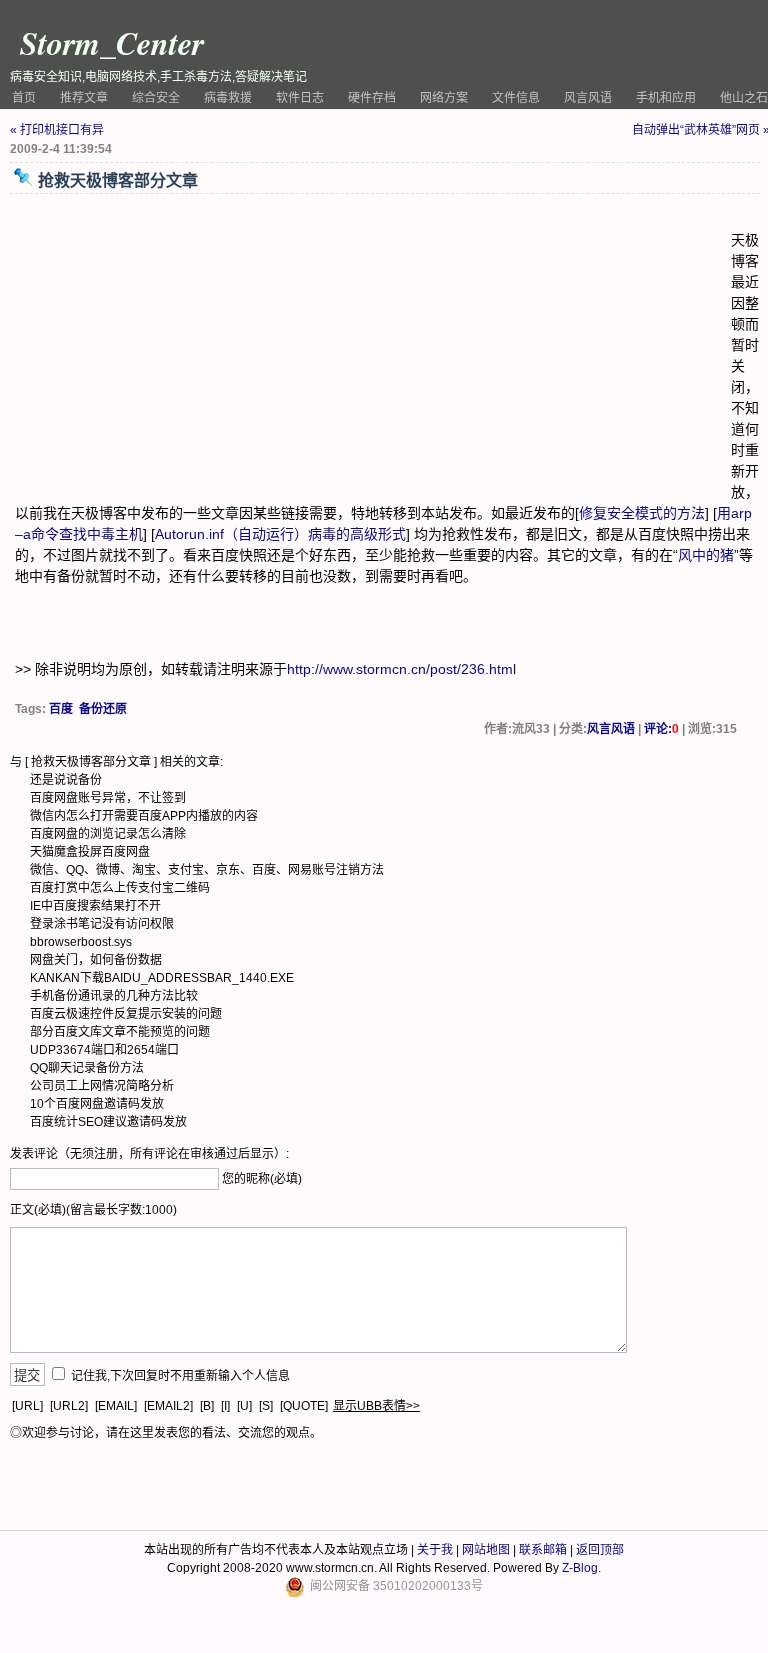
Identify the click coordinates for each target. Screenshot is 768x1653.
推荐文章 (84, 98)
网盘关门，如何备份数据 (96, 960)
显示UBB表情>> (376, 1406)
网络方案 (444, 98)
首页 (24, 98)
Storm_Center (112, 42)
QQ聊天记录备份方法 (87, 1068)
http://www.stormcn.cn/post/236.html (401, 669)
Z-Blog (580, 1568)
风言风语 (588, 98)
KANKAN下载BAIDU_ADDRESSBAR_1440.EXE (162, 978)
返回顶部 (600, 1550)
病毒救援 (228, 98)
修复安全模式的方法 (642, 513)
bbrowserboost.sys (81, 942)
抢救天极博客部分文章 (91, 762)
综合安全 (156, 98)
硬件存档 (372, 98)
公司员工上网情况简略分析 (102, 1086)
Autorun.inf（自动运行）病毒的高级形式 (280, 534)
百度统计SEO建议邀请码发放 (108, 1122)
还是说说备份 (66, 780)
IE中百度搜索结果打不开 (95, 906)
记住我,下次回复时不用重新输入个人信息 (180, 1376)
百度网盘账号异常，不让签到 (108, 798)
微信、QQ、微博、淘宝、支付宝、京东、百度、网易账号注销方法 (207, 870)
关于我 (435, 1550)
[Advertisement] (373, 349)
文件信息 (516, 98)
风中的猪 (706, 555)
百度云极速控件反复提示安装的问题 (126, 1014)
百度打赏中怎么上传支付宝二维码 (120, 888)
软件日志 (300, 98)
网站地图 (486, 1550)
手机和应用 (666, 98)
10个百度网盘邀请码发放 (97, 1104)
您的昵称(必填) (262, 1179)
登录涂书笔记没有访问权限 (102, 924)
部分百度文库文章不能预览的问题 (120, 1032)
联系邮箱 (543, 1550)
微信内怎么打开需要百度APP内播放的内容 (144, 816)
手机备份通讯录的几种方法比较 (114, 996)
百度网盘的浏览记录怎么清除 (108, 834)
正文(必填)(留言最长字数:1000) (93, 1210)
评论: (661, 729)
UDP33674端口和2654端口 (104, 1050)
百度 (61, 709)
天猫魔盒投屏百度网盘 (90, 852)
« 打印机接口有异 (57, 130)
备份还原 (103, 709)
